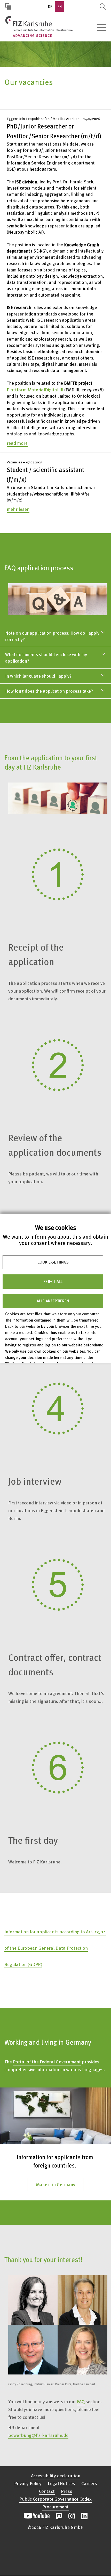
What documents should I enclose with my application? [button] (46, 658)
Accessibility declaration (56, 2475)
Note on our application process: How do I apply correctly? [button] (52, 636)
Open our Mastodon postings (59, 2516)
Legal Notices (61, 2483)
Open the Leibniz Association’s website (55, 2554)
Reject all (53, 1281)
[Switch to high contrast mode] (8, 6)
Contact (47, 2491)
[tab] (55, 636)
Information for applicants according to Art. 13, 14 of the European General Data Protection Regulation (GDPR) (55, 1948)
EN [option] (60, 6)
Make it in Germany (56, 2184)
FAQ (81, 2401)
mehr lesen (18, 509)
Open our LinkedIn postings (84, 2516)
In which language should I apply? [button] (38, 676)
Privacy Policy (28, 2483)
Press (67, 2491)
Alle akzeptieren (53, 1301)
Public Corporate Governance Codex (55, 2499)
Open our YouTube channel (37, 2516)
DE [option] (50, 6)
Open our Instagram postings (72, 2516)
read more (17, 443)
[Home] (39, 26)
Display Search (103, 6)
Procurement (55, 2506)
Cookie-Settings (53, 1262)
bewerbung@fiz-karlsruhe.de (38, 2435)
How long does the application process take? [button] (49, 691)
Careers (89, 2483)
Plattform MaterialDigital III (35, 389)
